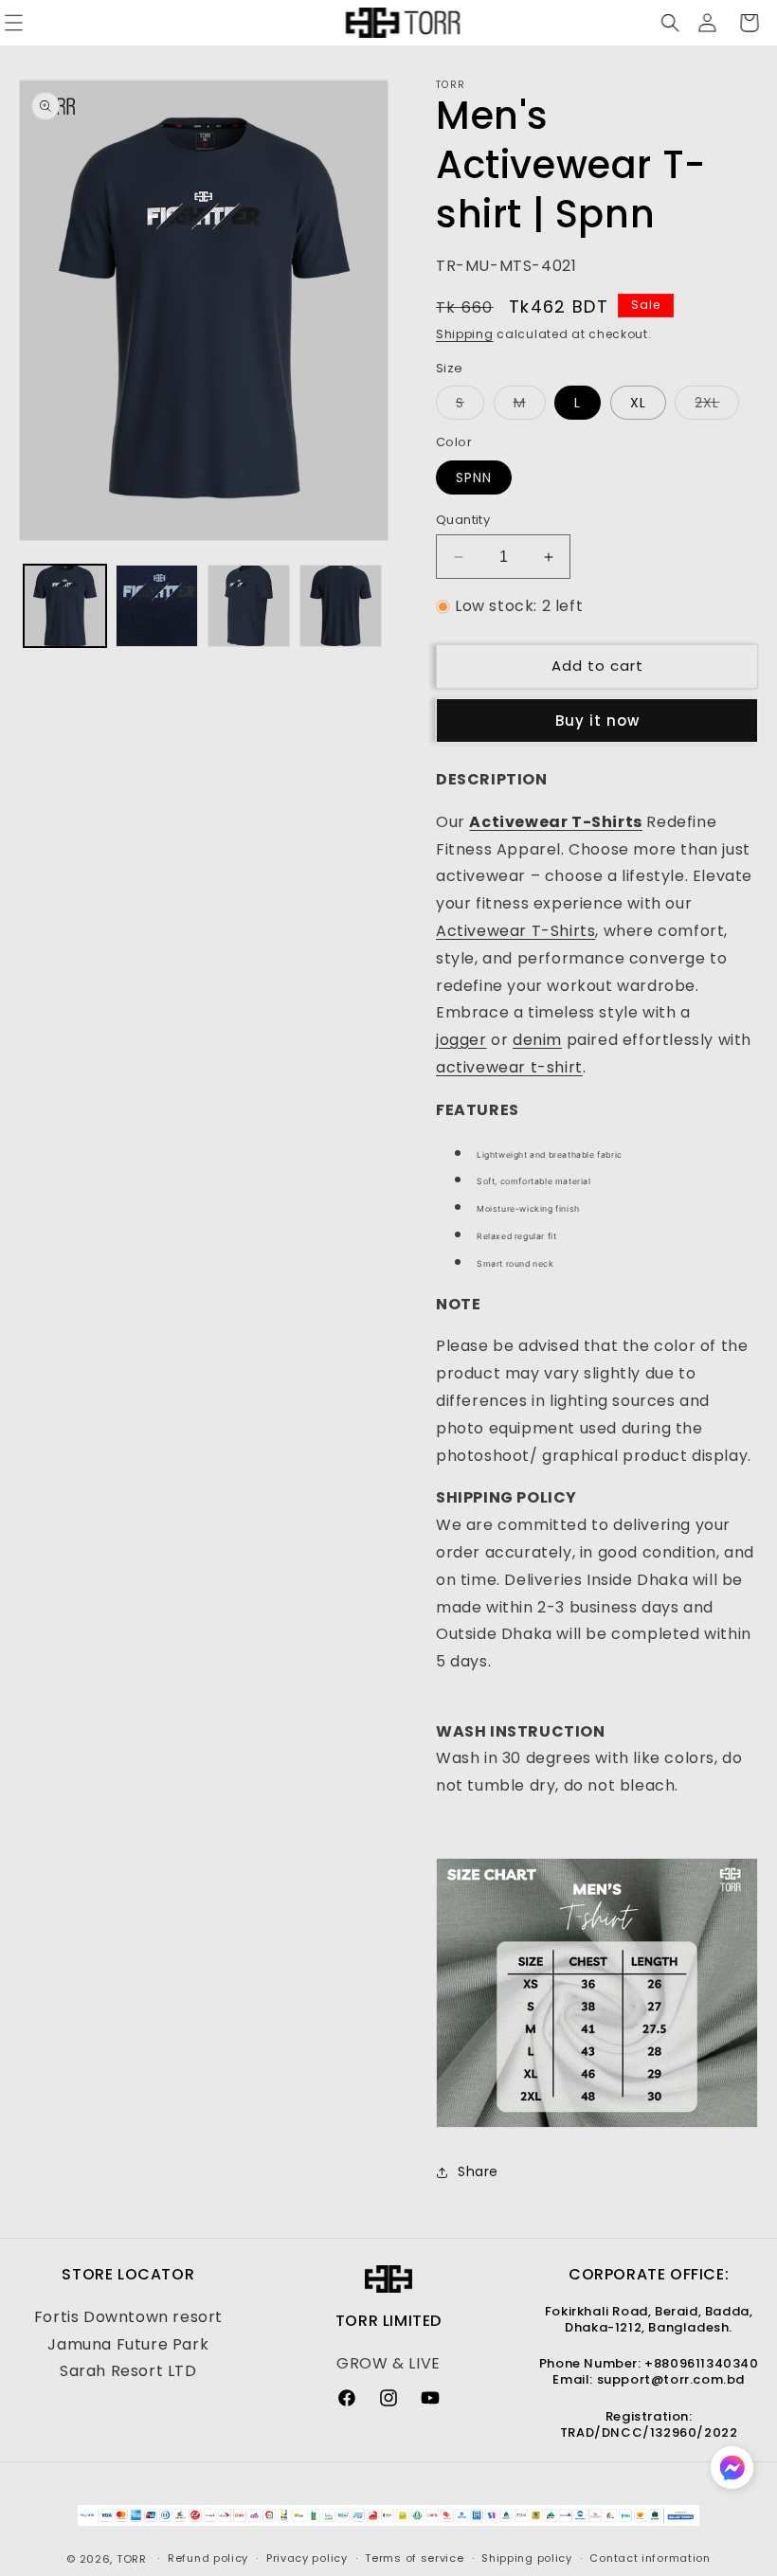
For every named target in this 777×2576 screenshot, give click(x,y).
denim (537, 1040)
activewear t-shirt (509, 1067)
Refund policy (208, 2558)
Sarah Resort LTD (128, 2371)
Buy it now (597, 721)
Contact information (650, 2558)
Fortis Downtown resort (128, 2317)
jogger (461, 1040)
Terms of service (414, 2558)
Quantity (463, 520)
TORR (132, 2559)
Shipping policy (527, 2558)
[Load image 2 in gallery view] (157, 606)
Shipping (465, 334)
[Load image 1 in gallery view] (65, 606)
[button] (665, 23)
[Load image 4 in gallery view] (341, 606)
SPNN (474, 477)
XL (638, 403)
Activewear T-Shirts (515, 931)
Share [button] (478, 2171)
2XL (717, 406)
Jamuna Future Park (128, 2344)
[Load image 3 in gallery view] (249, 606)
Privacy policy (307, 2558)
